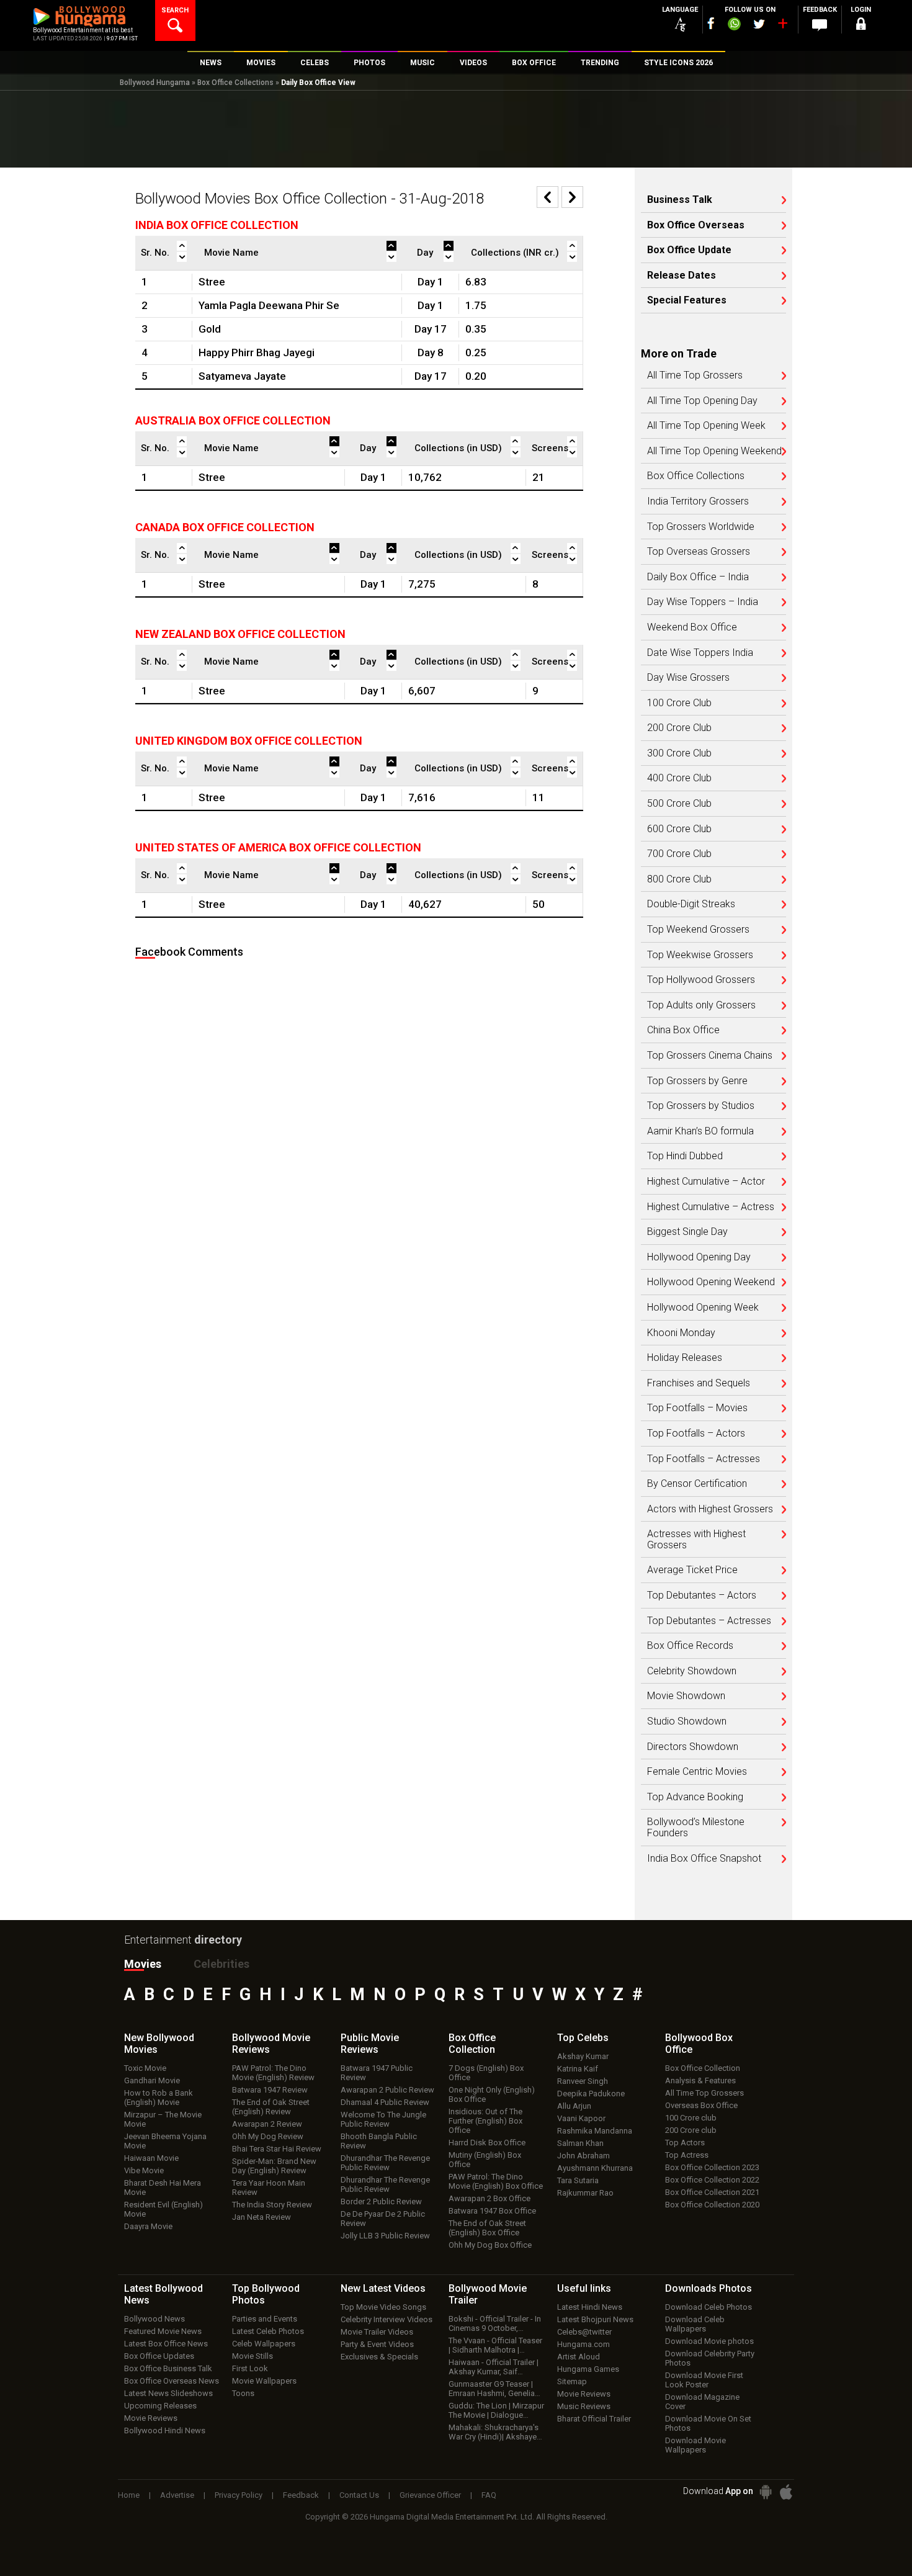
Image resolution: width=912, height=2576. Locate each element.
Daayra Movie (148, 2226)
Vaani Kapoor (581, 2118)
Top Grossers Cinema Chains (710, 1056)
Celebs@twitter (584, 2332)
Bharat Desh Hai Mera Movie (163, 2188)
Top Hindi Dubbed (685, 1156)
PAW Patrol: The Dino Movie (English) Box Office (496, 2181)
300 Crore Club (679, 753)
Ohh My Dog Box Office (490, 2245)
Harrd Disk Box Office (487, 2143)
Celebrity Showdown (692, 1671)
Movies (143, 1964)
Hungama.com (583, 2344)
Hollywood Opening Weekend (711, 1282)
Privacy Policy (239, 2495)
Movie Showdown (686, 1696)
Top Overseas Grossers (699, 552)
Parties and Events (265, 2319)
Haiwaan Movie (151, 2158)
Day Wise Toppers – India (703, 602)
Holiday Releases (685, 1358)
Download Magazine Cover (702, 2402)
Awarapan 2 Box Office (490, 2198)
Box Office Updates (159, 2356)
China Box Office (683, 1030)
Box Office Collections (235, 83)
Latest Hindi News (590, 2307)
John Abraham (583, 2156)
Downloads (709, 2288)
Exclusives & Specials (379, 2357)
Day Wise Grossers (688, 678)
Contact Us (359, 2495)
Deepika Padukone (591, 2094)
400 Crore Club (679, 778)
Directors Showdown (693, 1747)
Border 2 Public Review (381, 2201)
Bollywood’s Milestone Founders (696, 1827)
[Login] (861, 26)
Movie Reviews (151, 2418)
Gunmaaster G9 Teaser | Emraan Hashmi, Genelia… (494, 2389)
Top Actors (685, 2143)
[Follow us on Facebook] (711, 23)
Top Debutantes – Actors (702, 1595)
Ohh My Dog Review (268, 2136)
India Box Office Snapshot (704, 1859)
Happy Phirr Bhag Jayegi (257, 352)
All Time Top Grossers (695, 375)
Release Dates (682, 276)
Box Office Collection (703, 2068)
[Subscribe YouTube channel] (782, 26)
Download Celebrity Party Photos (710, 2358)
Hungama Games (588, 2369)
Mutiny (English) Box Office (485, 2160)
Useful (584, 2288)
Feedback (301, 2495)
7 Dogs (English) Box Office (486, 2073)
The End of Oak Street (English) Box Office (487, 2228)
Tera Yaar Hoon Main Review (269, 2188)
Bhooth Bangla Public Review (379, 2141)
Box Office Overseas (696, 225)
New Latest (383, 2288)
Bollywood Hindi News (165, 2430)
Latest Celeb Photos (268, 2331)
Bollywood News (154, 2319)
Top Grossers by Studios (701, 1106)
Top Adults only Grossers (701, 1005)
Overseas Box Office (701, 2105)
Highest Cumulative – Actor (706, 1182)
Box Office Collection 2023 (712, 2167)
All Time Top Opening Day (702, 401)
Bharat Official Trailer (594, 2419)
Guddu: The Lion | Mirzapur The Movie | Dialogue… (496, 2410)
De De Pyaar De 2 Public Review (383, 2219)
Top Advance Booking (695, 1797)
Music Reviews (584, 2406)
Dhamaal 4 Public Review (385, 2102)
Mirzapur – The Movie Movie (163, 2119)
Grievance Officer (430, 2495)
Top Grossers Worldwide (701, 527)
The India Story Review (272, 2205)
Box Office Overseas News (172, 2381)
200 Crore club (691, 2130)
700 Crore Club (679, 854)
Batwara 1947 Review (270, 2090)
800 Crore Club (679, 879)
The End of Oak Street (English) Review (271, 2107)
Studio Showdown (687, 1721)
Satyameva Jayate (242, 376)
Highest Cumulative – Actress (711, 1207)
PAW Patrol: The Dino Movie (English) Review (273, 2073)
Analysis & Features (700, 2080)
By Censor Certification (697, 1484)
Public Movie (370, 2044)
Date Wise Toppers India (700, 653)
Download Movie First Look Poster (704, 2380)
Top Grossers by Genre (697, 1081)
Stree (212, 282)
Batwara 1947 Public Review (377, 2073)
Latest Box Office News (166, 2344)
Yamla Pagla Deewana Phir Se (269, 305)
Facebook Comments (189, 952)
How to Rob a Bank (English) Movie (159, 2098)
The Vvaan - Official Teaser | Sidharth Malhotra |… (495, 2345)
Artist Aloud (579, 2357)
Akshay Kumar (583, 2056)
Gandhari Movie (152, 2080)
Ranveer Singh (583, 2081)
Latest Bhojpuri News (595, 2319)
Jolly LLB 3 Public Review (385, 2236)
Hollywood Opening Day (699, 1257)
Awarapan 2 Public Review (387, 2090)
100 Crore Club (679, 703)
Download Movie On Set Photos (708, 2423)
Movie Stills (253, 2356)
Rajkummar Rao (585, 2193)
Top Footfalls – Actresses (704, 1459)
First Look (250, 2368)
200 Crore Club (679, 728)
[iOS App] (786, 2492)
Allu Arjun (574, 2106)
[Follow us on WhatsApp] (734, 25)
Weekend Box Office (692, 627)
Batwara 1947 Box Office (492, 2211)
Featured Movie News (163, 2331)
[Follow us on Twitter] (759, 24)
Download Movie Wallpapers (695, 2445)
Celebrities (221, 1964)
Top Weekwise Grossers (700, 955)
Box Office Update (689, 250)
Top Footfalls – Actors (696, 1434)
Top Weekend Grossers (698, 930)
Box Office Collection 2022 (712, 2180)
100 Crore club (691, 2118)
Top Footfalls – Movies (697, 1408)
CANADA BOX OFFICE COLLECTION (225, 527)
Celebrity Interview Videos (387, 2319)
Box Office (472, 2044)
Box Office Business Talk (168, 2368)
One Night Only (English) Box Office (492, 2094)
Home (129, 2495)
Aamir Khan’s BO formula (700, 1131)
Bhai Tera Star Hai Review (277, 2149)
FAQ (489, 2495)
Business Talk (680, 200)
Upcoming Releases (160, 2406)
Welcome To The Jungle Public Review (383, 2119)
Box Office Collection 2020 (712, 2205)
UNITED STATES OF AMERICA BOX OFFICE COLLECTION (278, 847)
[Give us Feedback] (820, 25)
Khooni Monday (681, 1333)
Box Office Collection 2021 (712, 2192)
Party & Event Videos (377, 2344)
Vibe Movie (144, 2170)
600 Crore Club (679, 829)
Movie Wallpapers (264, 2381)
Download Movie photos (709, 2341)
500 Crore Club (679, 804)
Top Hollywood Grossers (701, 980)
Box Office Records (690, 1646)
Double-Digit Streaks (691, 904)
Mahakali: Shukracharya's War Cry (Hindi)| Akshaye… (495, 2432)
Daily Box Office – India (698, 577)
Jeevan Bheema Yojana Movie (165, 2141)
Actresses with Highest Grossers (696, 1539)
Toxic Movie (145, 2068)
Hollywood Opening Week (703, 1308)
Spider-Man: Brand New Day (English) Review (274, 2166)
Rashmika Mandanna (595, 2131)
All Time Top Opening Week (706, 426)
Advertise (177, 2495)
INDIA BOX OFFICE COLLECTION (217, 225)
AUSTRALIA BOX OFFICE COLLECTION (233, 420)
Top (583, 2038)
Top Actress (687, 2155)
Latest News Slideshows (168, 2393)
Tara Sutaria (578, 2180)
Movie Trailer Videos (377, 2332)
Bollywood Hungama (155, 83)
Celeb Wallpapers (264, 2344)
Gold (210, 329)
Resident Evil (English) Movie (163, 2209)
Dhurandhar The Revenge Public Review (385, 2163)
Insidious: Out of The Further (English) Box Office (485, 2121)
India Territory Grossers (698, 501)
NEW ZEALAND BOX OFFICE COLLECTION (240, 634)
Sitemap (572, 2381)
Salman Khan (580, 2143)
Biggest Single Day (687, 1232)
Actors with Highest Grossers (710, 1509)
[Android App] (766, 2492)
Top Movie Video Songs (383, 2307)
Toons (243, 2393)
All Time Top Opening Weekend (714, 451)
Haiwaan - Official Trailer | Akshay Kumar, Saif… (494, 2367)
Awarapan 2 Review (267, 2124)
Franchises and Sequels (699, 1383)
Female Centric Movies (697, 1772)
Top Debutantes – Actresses (709, 1621)
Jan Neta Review (262, 2217)
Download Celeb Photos (709, 2307)
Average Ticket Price (692, 1570)
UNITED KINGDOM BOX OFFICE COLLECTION (249, 741)
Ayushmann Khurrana (595, 2168)
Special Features (687, 300)
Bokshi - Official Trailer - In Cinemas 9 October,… (495, 2323)
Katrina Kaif (578, 2069)
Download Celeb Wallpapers (695, 2324)
